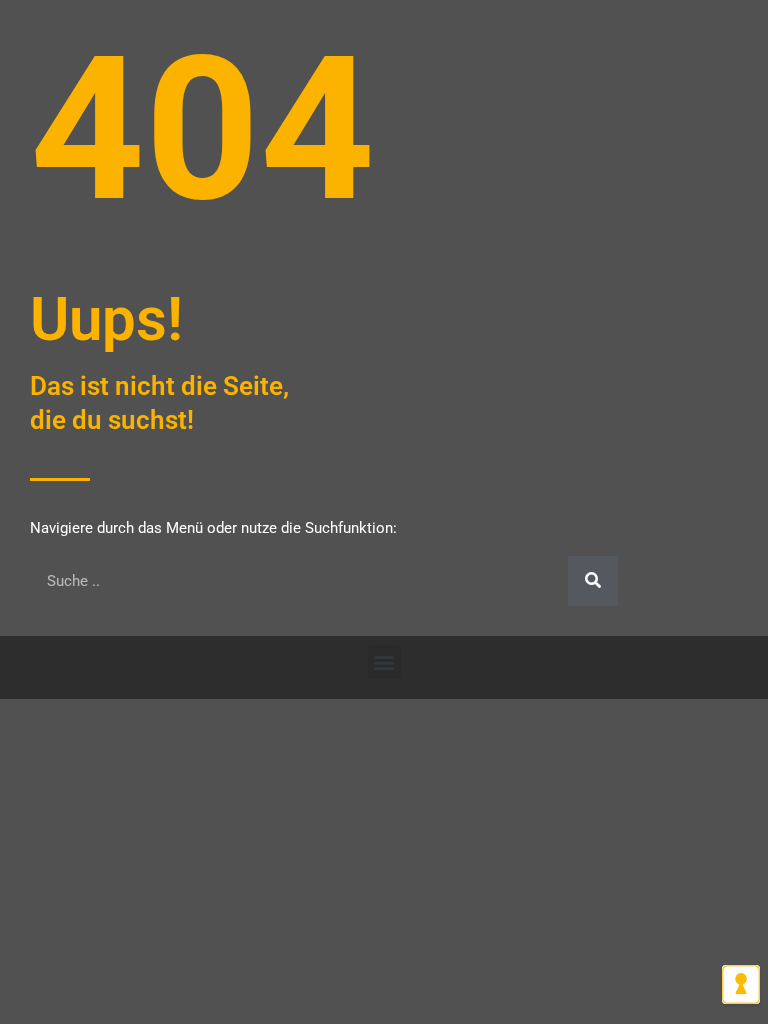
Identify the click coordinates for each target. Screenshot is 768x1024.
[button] (384, 662)
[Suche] (593, 581)
